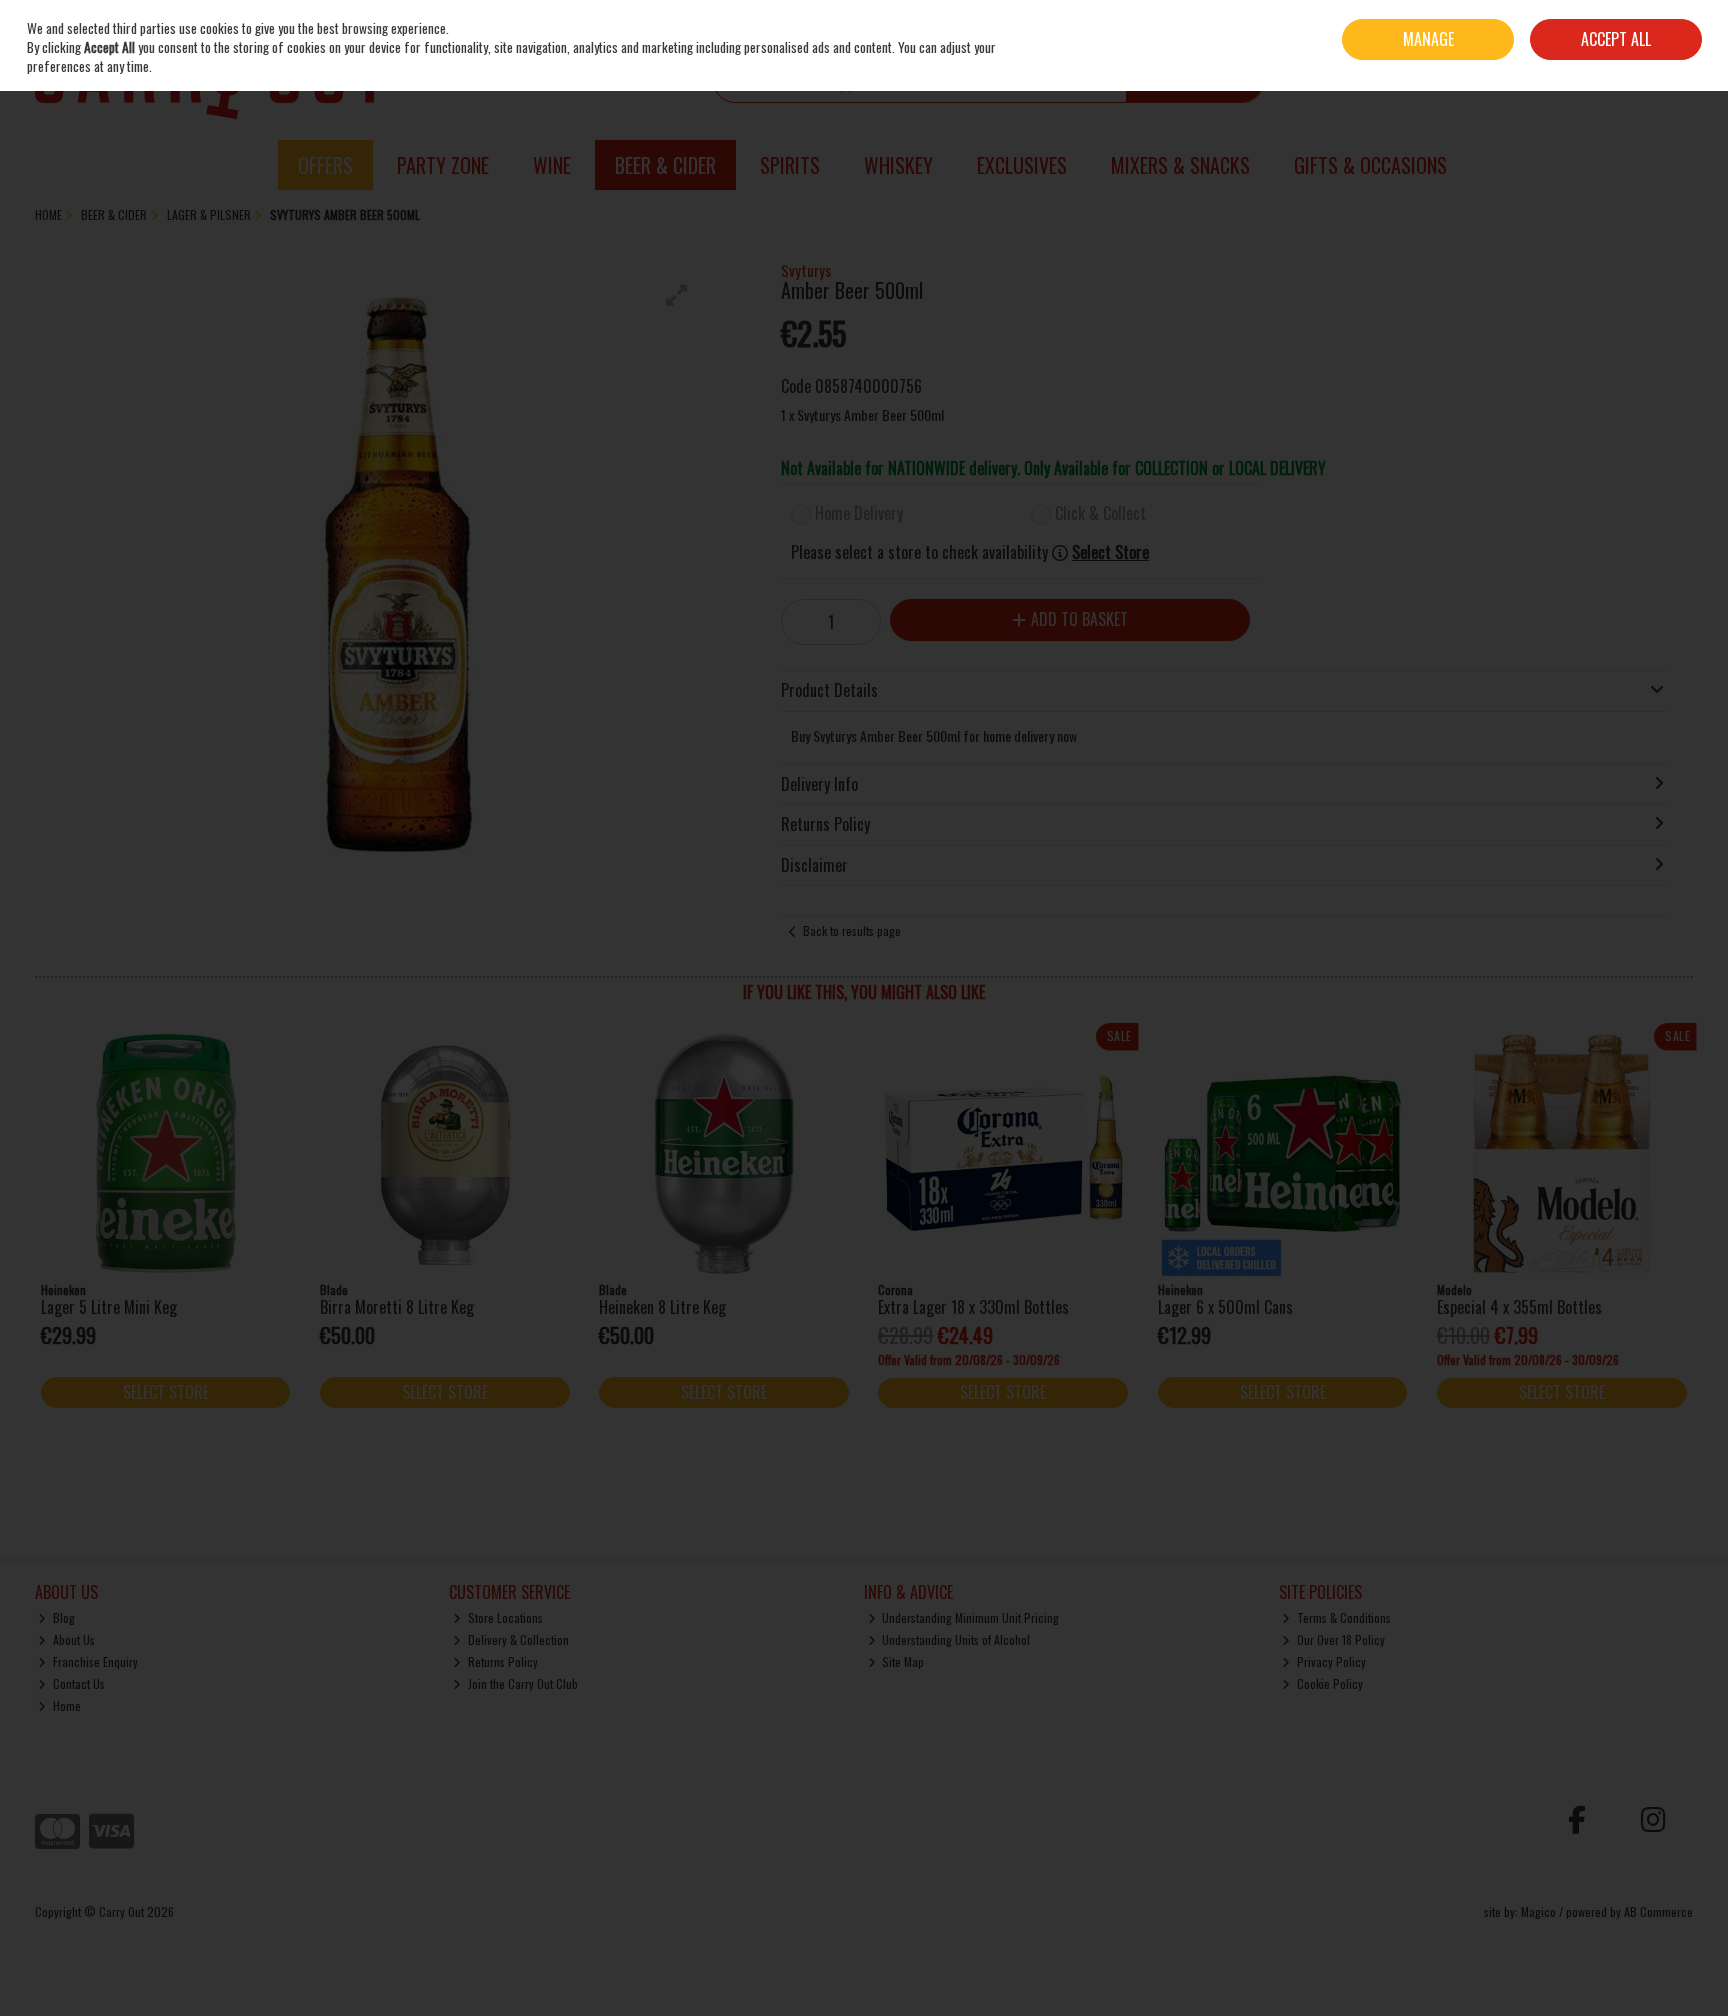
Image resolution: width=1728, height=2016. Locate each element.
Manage (1428, 39)
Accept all (1616, 39)
